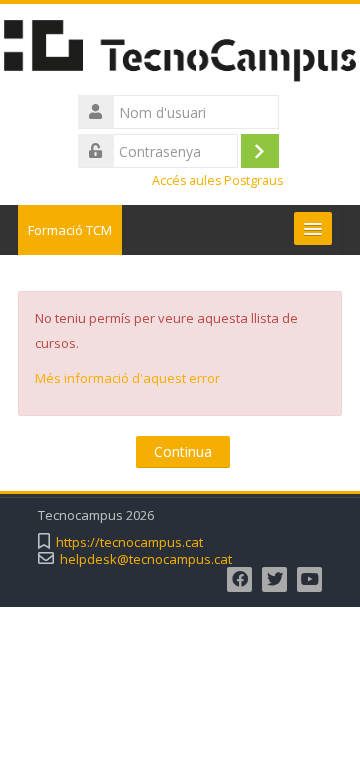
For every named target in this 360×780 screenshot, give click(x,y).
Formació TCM (70, 230)
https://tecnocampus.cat (129, 542)
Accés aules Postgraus (217, 180)
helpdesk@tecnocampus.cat (146, 559)
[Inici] (180, 54)
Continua (183, 451)
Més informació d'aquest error (127, 378)
